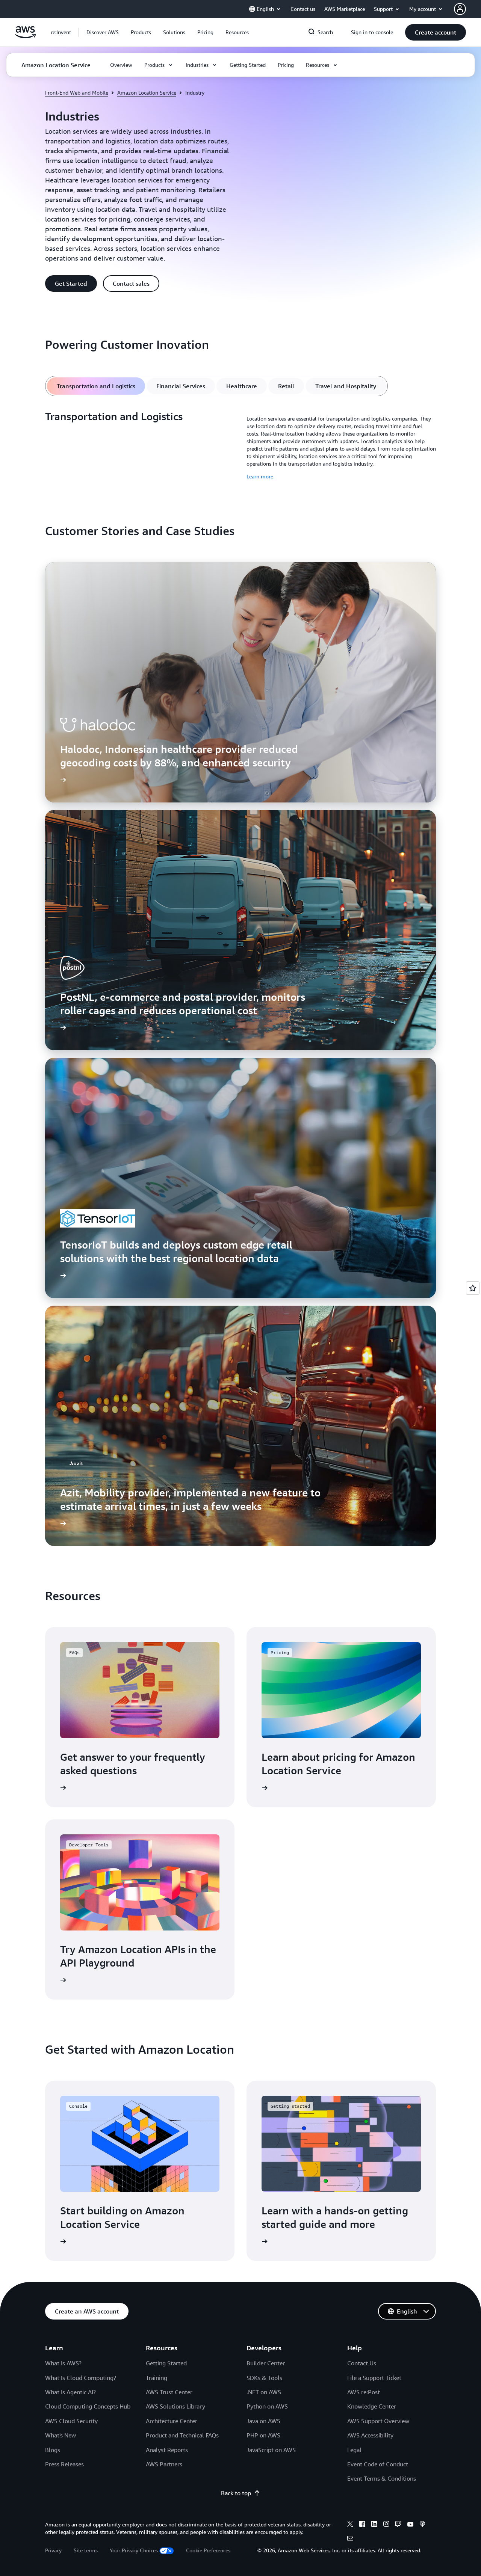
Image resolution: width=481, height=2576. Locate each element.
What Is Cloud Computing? (81, 2378)
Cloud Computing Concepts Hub (88, 2406)
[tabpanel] (240, 445)
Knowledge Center (372, 2406)
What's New (61, 2435)
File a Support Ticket (374, 2378)
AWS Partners (164, 2464)
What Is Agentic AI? (70, 2392)
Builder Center (266, 2363)
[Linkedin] (374, 2525)
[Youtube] (410, 2525)
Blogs (53, 2450)
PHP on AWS (263, 2435)
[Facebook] (362, 2525)
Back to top (236, 2493)
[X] (350, 2525)
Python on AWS (267, 2406)
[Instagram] (386, 2525)
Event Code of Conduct (378, 2464)
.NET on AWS (264, 2392)
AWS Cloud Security (71, 2421)
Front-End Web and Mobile (77, 93)
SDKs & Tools (264, 2378)
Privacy (53, 2550)
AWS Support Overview (378, 2421)
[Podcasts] (422, 2525)
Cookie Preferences (208, 2550)
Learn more (260, 476)
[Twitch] (398, 2525)
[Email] (350, 2539)
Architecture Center (172, 2421)
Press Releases (64, 2464)
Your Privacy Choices (134, 2550)
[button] (103, 32)
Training (157, 2378)
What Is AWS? (63, 2363)
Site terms (86, 2550)
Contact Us (362, 2363)
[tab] (96, 386)
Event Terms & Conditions (382, 2478)
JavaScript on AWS (271, 2450)
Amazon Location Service (147, 93)
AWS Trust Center (169, 2392)
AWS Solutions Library (175, 2406)
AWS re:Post (364, 2392)
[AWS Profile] (460, 9)
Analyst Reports (167, 2450)
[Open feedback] (473, 1288)
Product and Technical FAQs (182, 2435)
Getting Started (166, 2363)
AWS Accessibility (370, 2435)
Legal (354, 2450)
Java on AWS (263, 2421)
